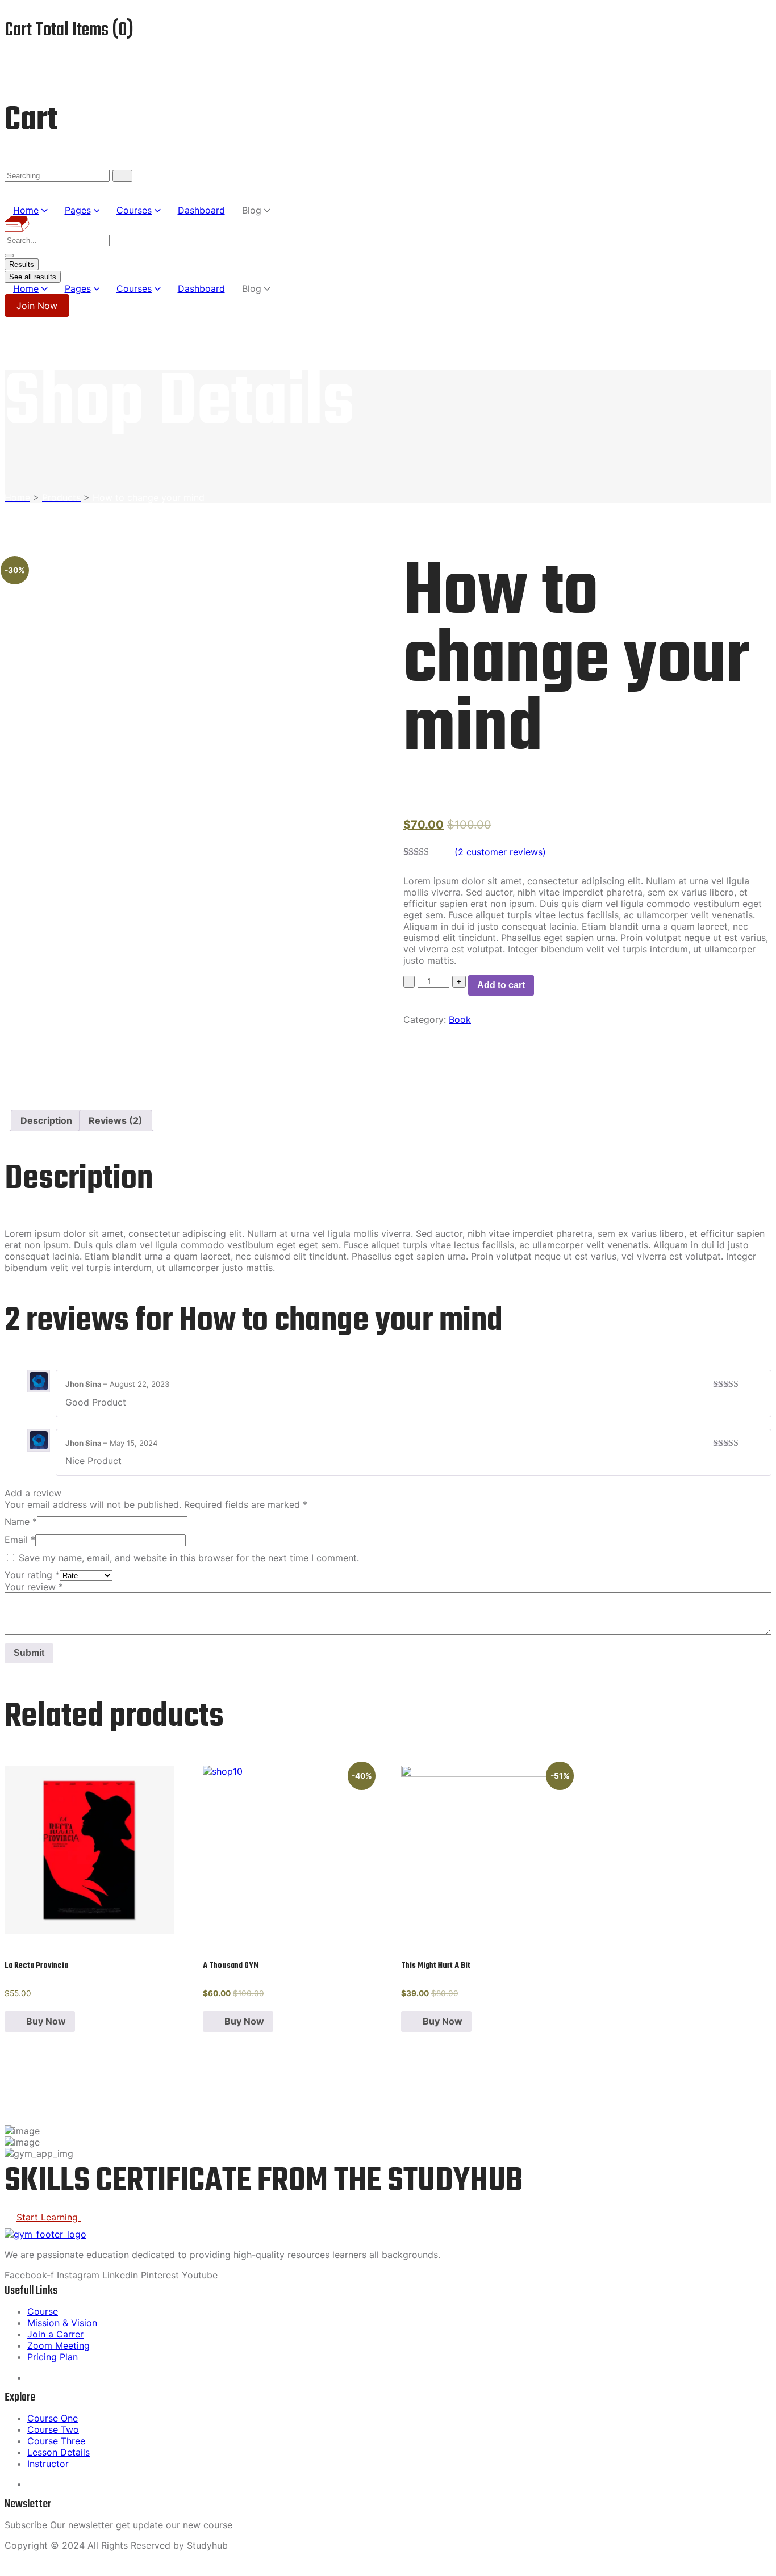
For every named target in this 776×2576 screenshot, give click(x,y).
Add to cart (501, 985)
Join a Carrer (55, 2334)
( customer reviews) (500, 852)
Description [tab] (46, 1120)
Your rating (32, 1575)
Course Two (53, 2429)
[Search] (122, 176)
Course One (53, 2418)
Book (460, 1019)
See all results (33, 277)
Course (43, 2311)
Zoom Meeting (59, 2345)
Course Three (56, 2441)
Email (20, 1540)
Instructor (48, 2464)
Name (21, 1521)
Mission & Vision (62, 2323)
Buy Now (46, 2021)
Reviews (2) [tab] (116, 1120)
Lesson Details (59, 2452)
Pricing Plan (53, 2357)
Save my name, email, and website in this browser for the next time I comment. (189, 1558)
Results (22, 264)
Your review (34, 1587)
